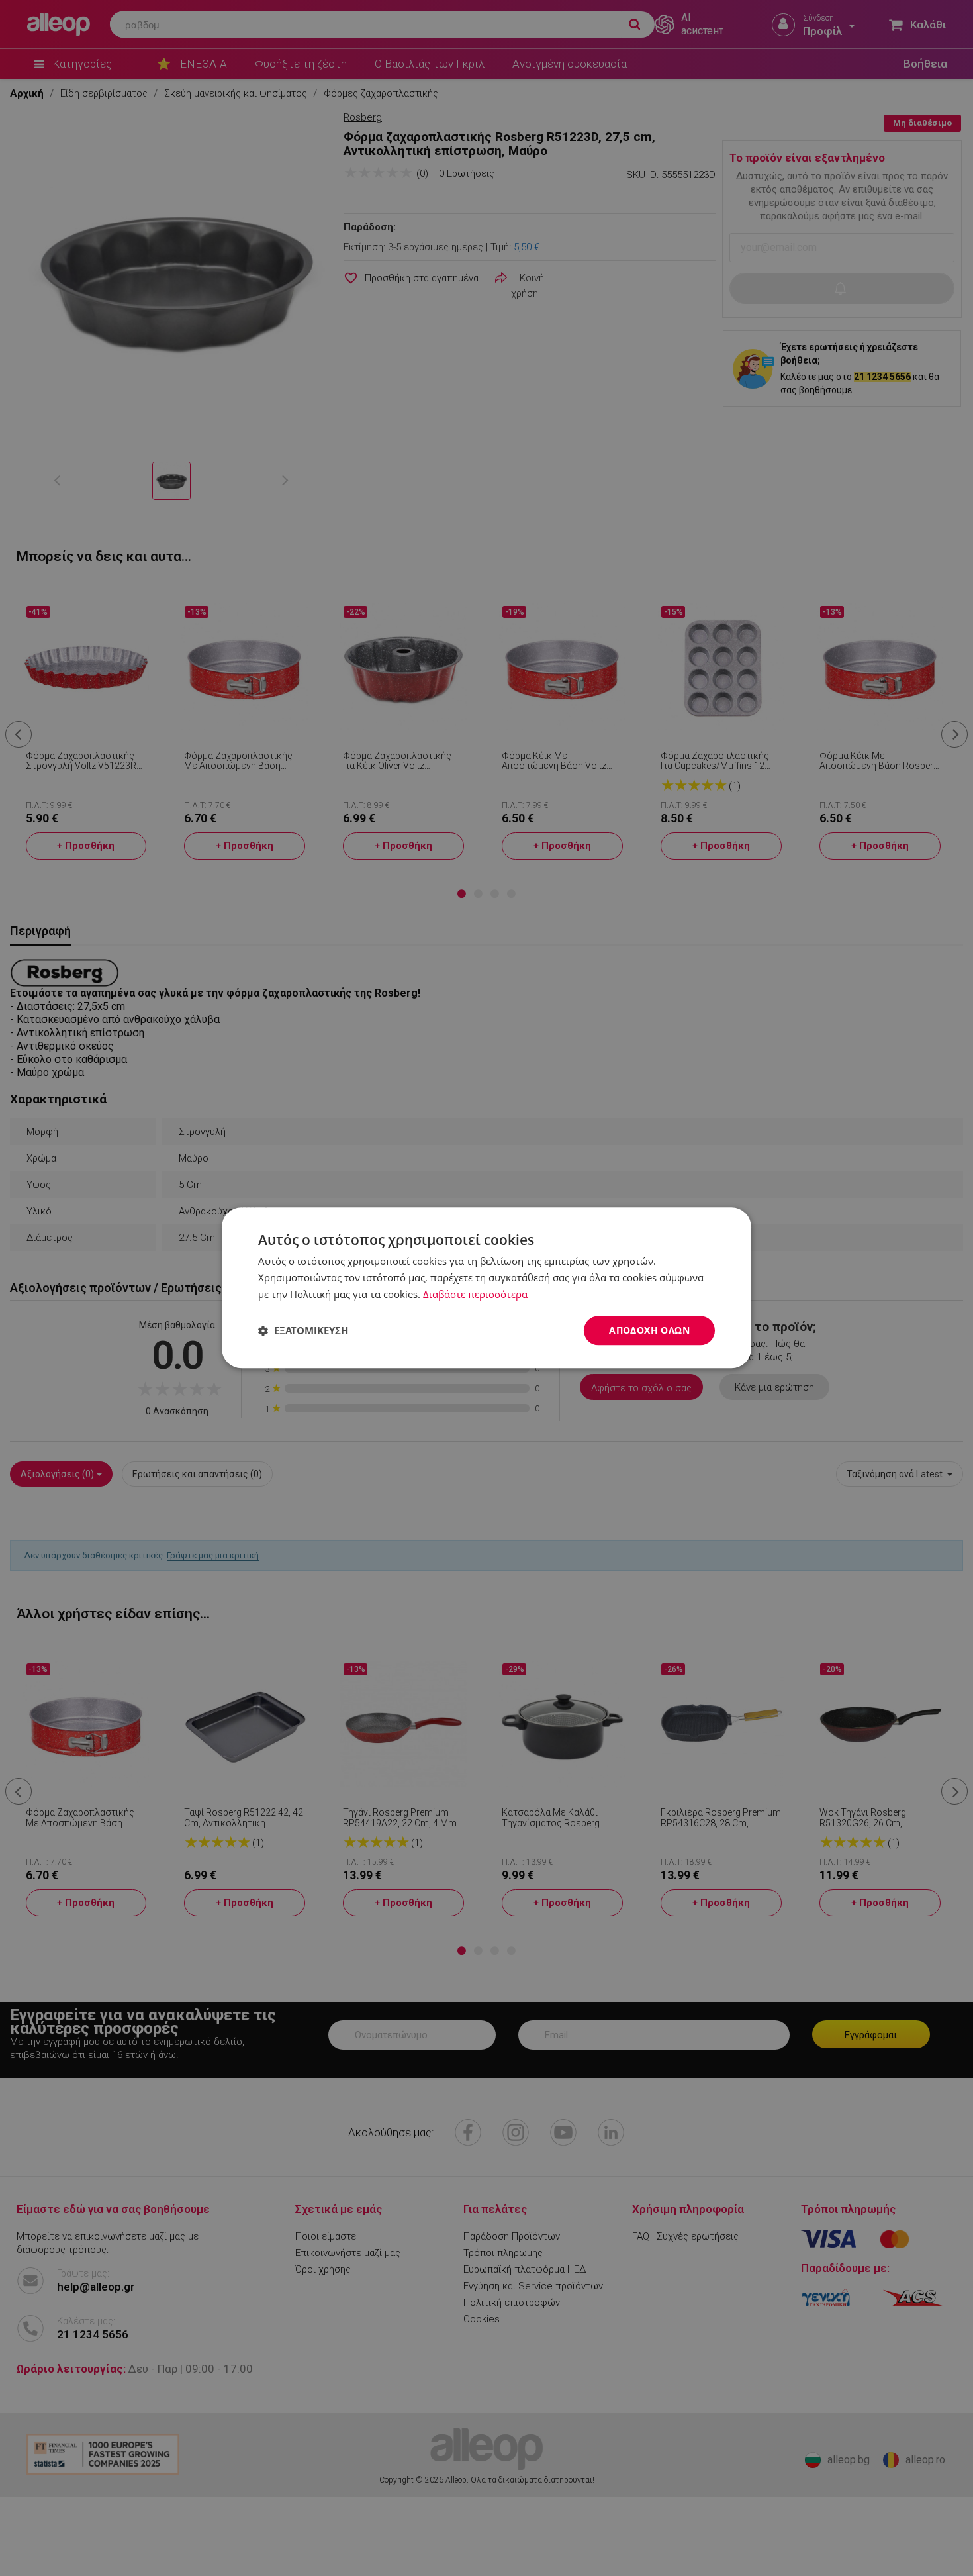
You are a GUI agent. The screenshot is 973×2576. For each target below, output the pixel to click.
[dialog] (486, 1288)
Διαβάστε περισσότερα (475, 1294)
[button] (303, 1330)
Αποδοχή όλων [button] (649, 1330)
